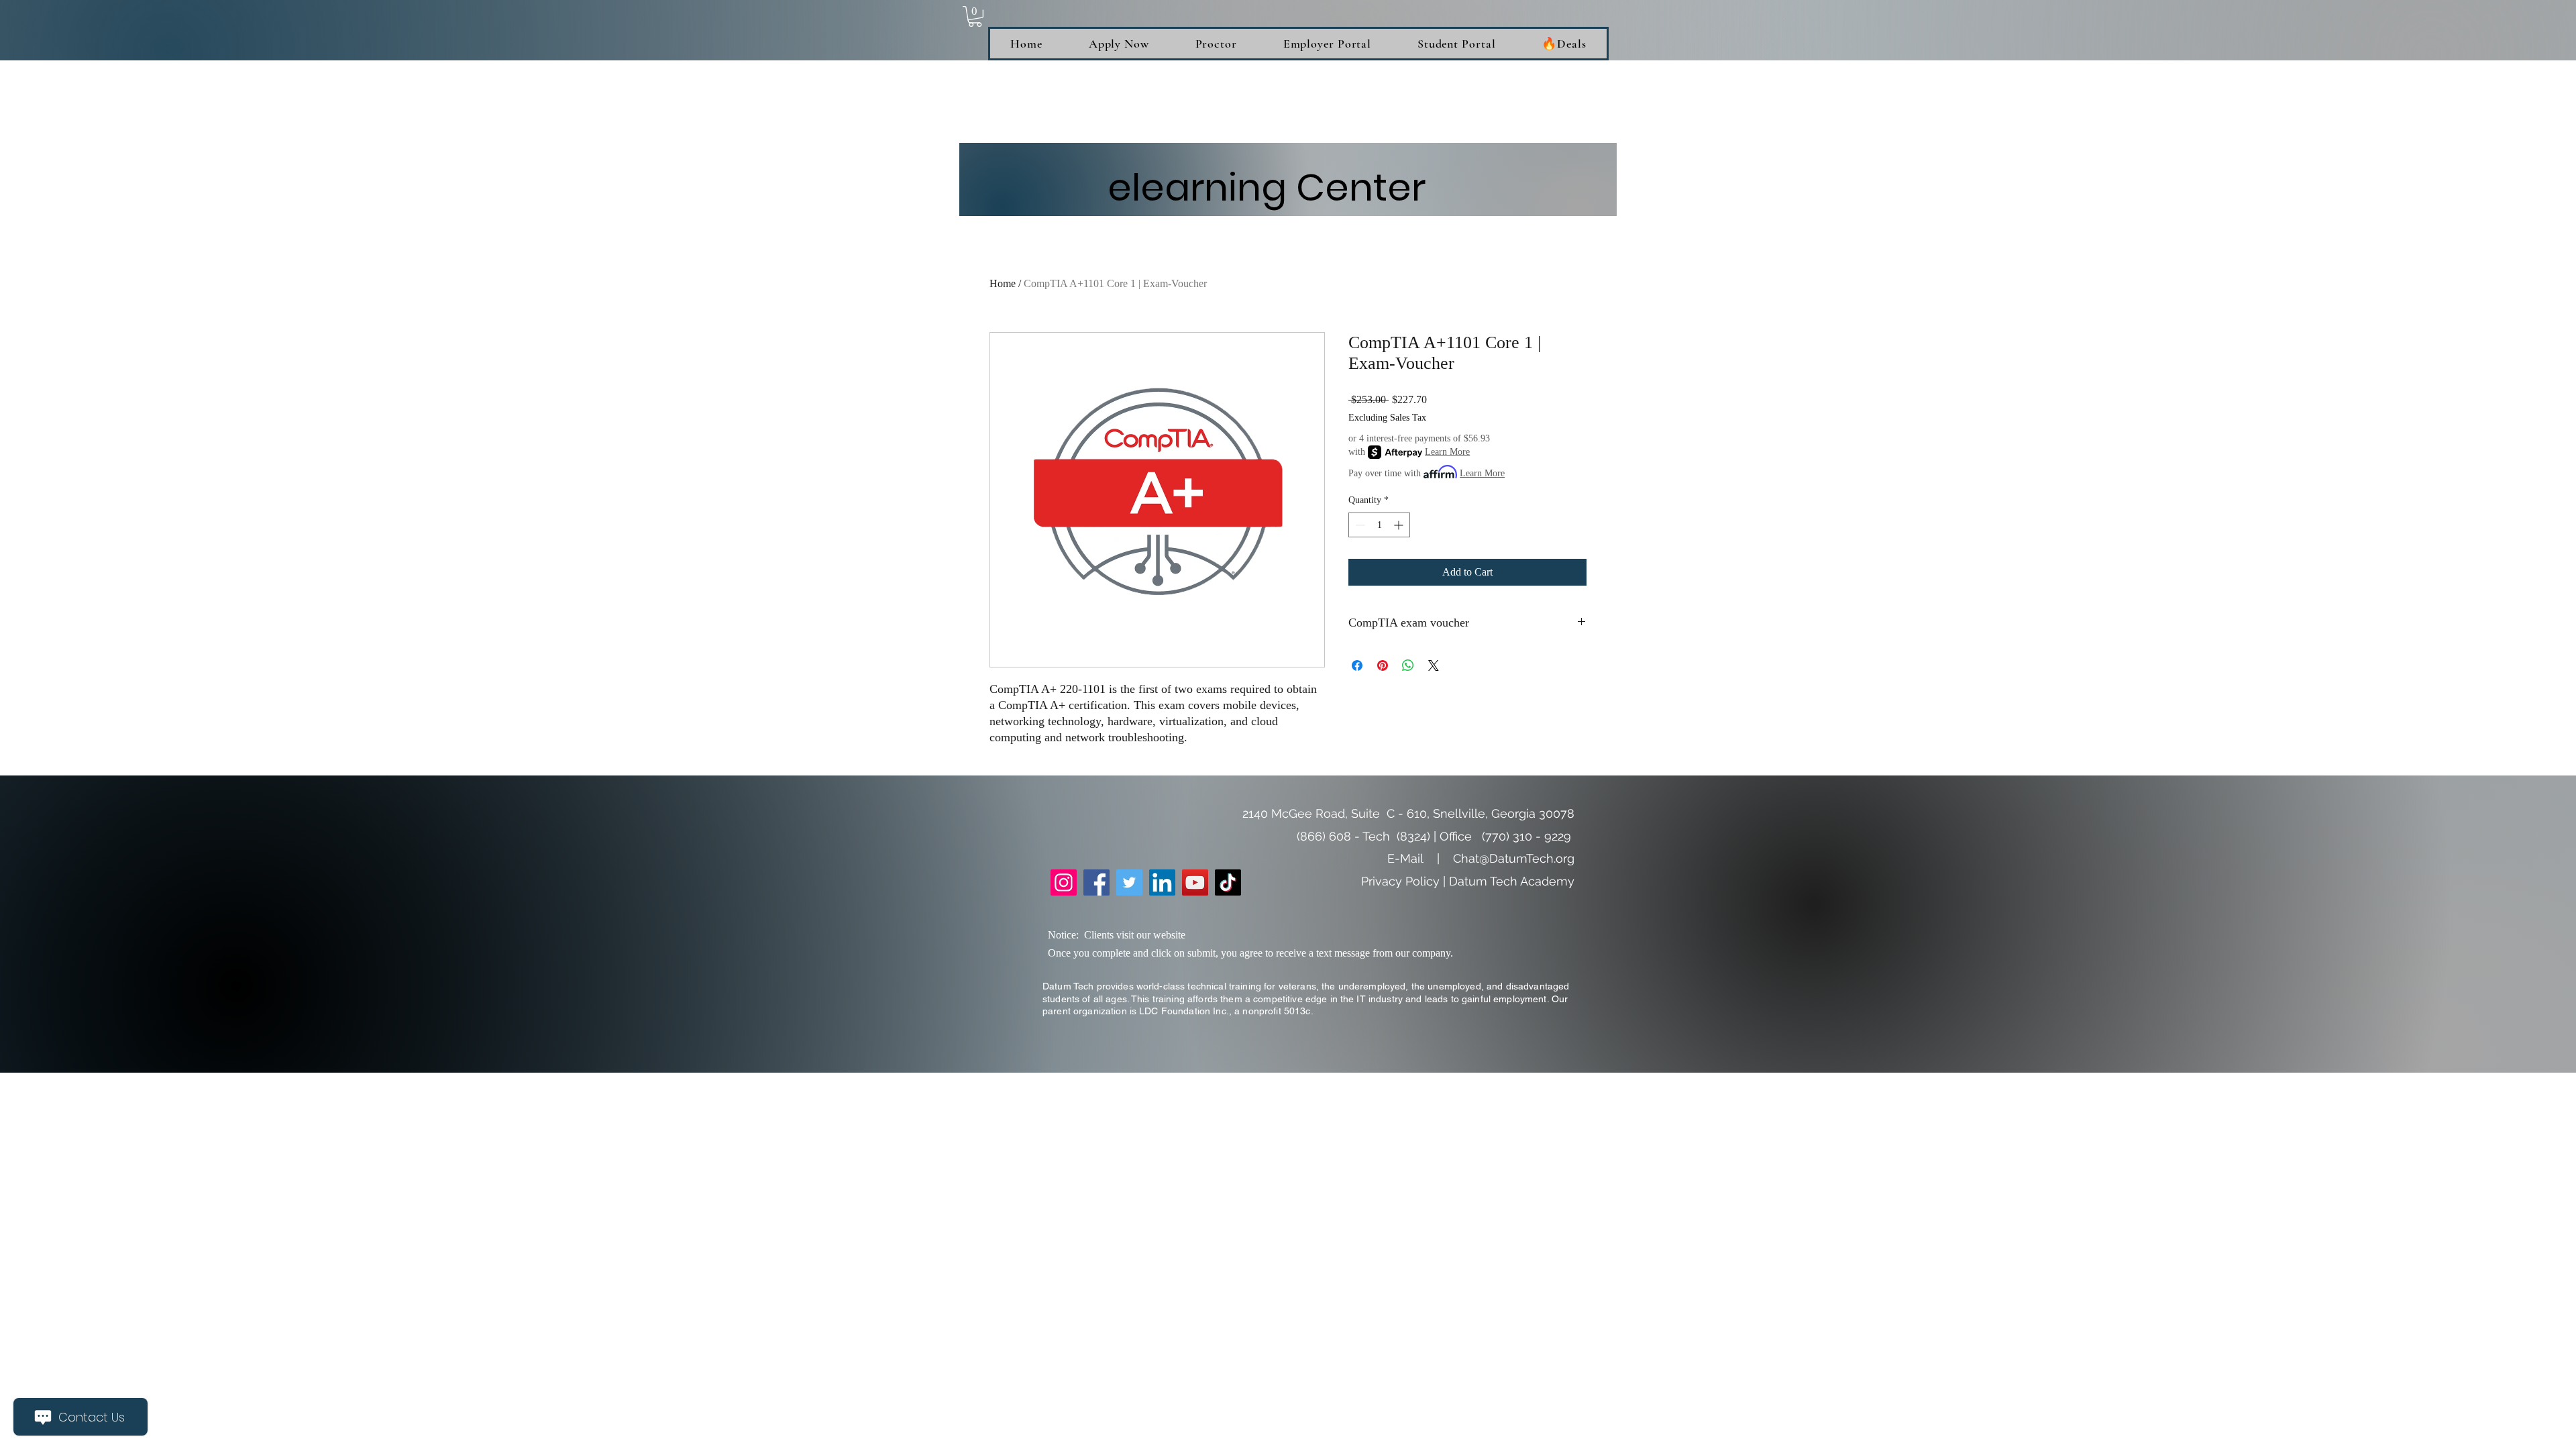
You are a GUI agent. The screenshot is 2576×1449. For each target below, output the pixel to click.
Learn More (1447, 452)
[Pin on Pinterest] (1383, 665)
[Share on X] (1434, 665)
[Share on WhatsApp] (1408, 665)
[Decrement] (1359, 525)
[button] (975, 16)
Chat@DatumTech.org (1514, 858)
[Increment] (1400, 525)
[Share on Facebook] (1357, 665)
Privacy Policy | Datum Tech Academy (1468, 881)
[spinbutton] (1379, 525)
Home (1003, 283)
